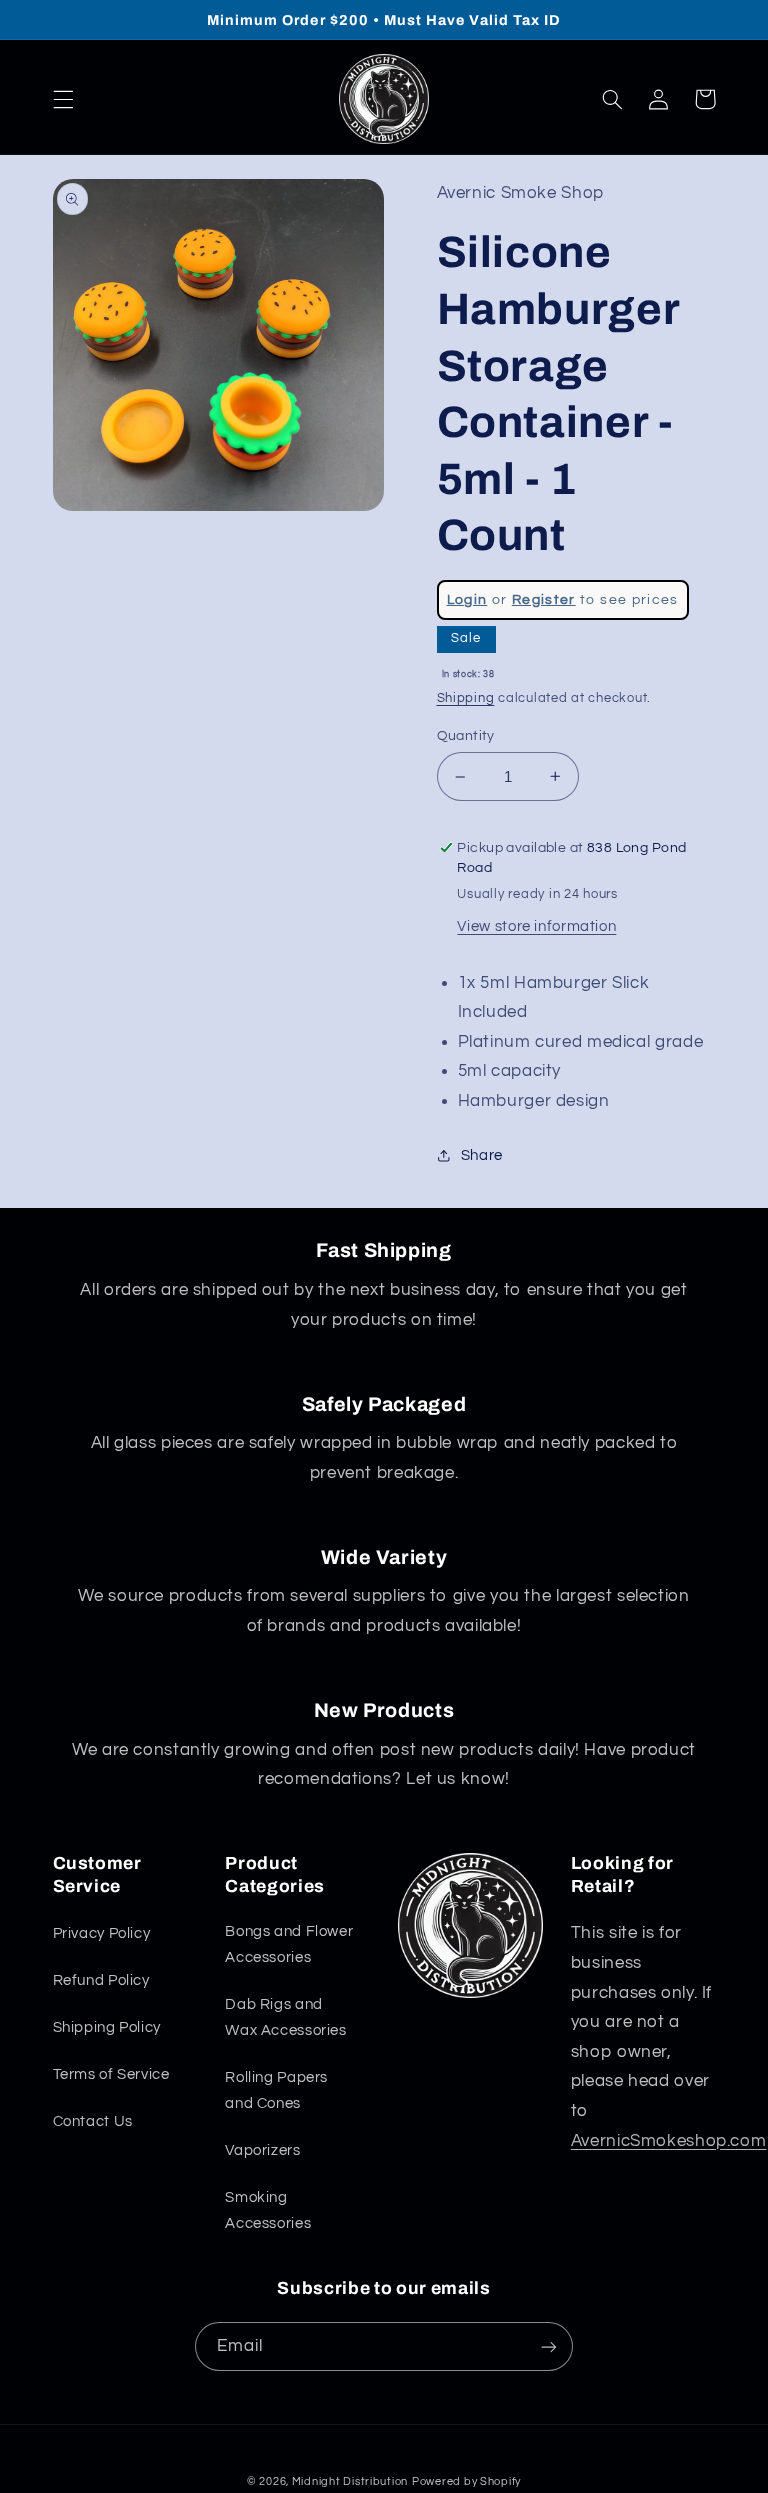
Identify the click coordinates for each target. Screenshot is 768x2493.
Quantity (466, 736)
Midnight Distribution (350, 2481)
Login (467, 600)
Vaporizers (262, 2150)
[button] (63, 99)
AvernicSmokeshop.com (669, 2141)
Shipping (466, 698)
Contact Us (93, 2121)
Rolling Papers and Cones (276, 2090)
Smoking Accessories (268, 2210)
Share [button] (482, 1155)
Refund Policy (101, 1980)
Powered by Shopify (466, 2481)
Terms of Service (111, 2074)
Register (544, 600)
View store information (536, 926)
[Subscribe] (549, 2346)
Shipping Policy (107, 2027)
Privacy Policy (102, 1933)
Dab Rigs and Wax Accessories (285, 2017)
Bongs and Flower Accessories (289, 1944)
